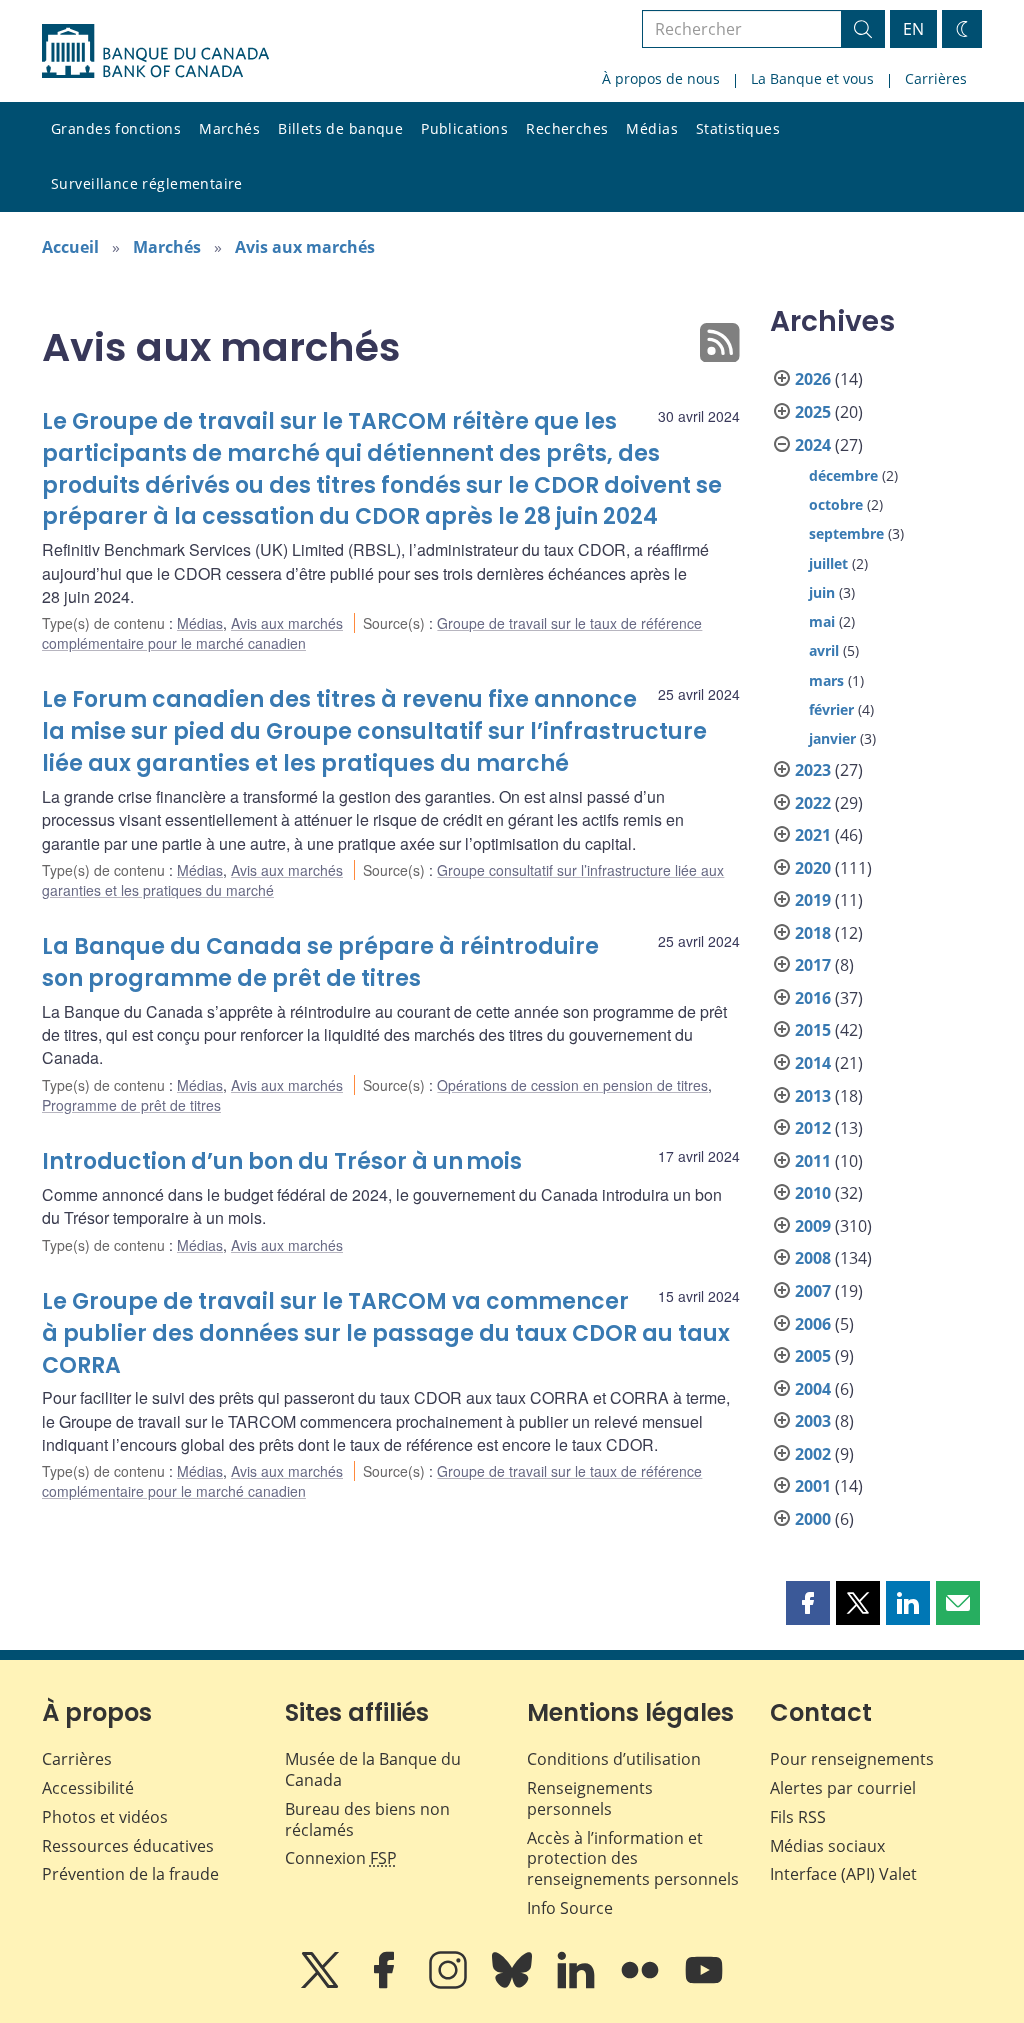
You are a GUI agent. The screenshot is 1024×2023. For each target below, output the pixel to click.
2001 (813, 1486)
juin (822, 592)
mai (822, 621)
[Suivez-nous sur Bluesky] (514, 1984)
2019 (813, 900)
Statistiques (738, 128)
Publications (464, 128)
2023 (813, 770)
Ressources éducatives (128, 1846)
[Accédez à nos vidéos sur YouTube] (704, 1984)
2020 (813, 868)
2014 (813, 1063)
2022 (813, 803)
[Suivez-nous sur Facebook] (386, 1984)
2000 (813, 1519)
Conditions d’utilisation (614, 1759)
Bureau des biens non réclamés (367, 1819)
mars (826, 680)
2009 (813, 1226)
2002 (813, 1454)
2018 (813, 933)
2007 (813, 1291)
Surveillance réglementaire (147, 183)
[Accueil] (155, 51)
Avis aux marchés (305, 247)
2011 (813, 1161)
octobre (836, 504)
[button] (808, 1603)
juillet (828, 563)
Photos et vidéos (105, 1817)
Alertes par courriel (843, 1788)
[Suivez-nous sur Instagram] (450, 1984)
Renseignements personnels (590, 1798)
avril (824, 650)
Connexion (341, 1858)
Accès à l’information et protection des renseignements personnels (633, 1859)
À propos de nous (661, 78)
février (831, 709)
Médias (652, 128)
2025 (813, 412)
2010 (813, 1193)
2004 (813, 1389)
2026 (813, 379)
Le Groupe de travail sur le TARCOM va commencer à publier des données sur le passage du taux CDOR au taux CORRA (386, 1333)
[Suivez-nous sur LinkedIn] (578, 1984)
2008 (813, 1258)
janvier (832, 738)
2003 (813, 1421)
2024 (813, 445)
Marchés (229, 128)
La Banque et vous (812, 78)
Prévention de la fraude (130, 1874)
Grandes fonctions (116, 128)
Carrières (936, 78)
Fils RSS (798, 1817)
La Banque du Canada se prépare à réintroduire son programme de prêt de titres (320, 962)
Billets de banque (340, 128)
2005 (813, 1356)
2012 (813, 1128)
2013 (813, 1096)
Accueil (70, 247)
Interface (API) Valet (843, 1874)
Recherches (567, 128)
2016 (813, 998)
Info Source (570, 1908)
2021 (813, 835)
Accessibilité (88, 1788)
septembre (846, 533)
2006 (813, 1324)
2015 (813, 1030)
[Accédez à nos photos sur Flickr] (642, 1984)
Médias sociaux (827, 1846)
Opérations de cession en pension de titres (572, 1085)
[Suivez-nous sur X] (322, 1984)
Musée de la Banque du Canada (373, 1769)
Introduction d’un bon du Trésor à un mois (282, 1161)
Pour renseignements (852, 1759)
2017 (813, 965)
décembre (843, 475)
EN (913, 29)
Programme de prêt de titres (131, 1105)
